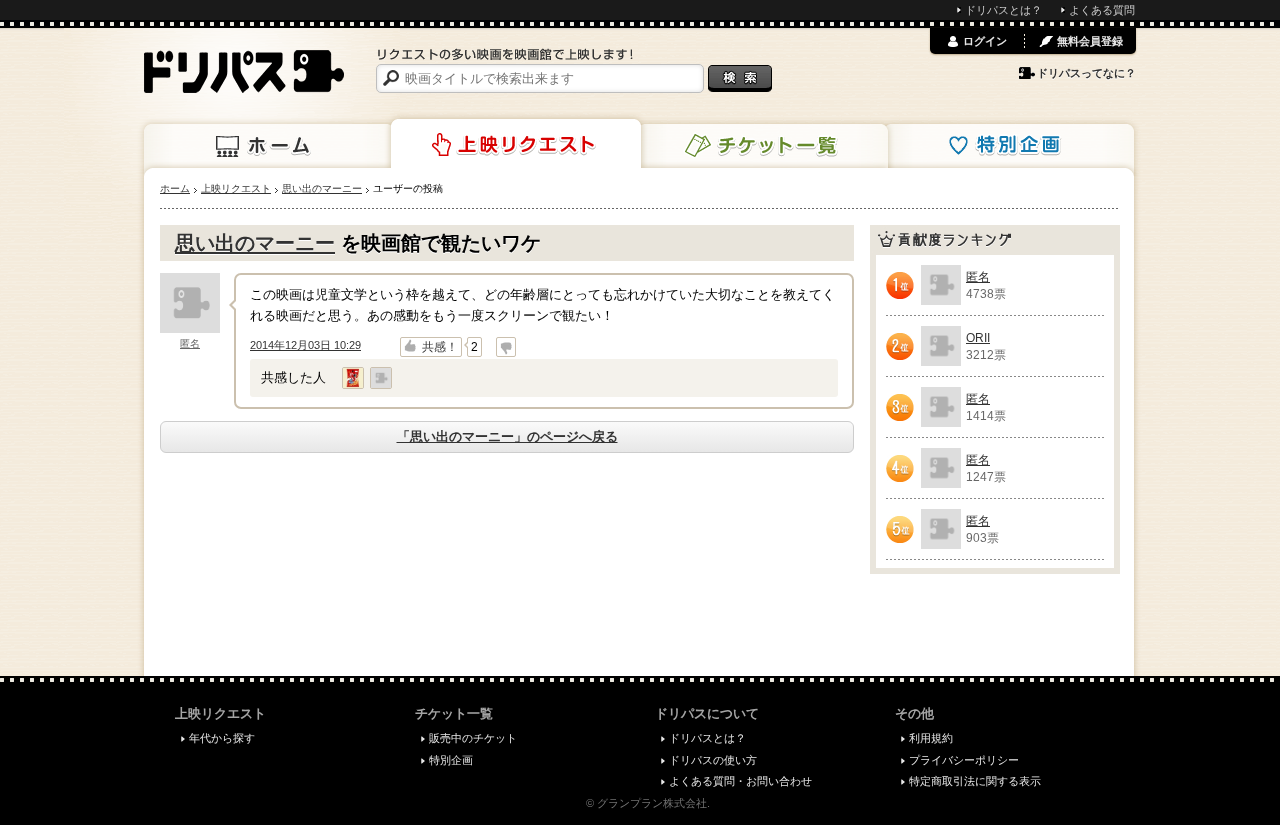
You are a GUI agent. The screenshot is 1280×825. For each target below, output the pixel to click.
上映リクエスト (516, 144)
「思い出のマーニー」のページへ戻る (507, 436)
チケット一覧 (763, 146)
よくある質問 (1102, 10)
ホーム (269, 146)
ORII (978, 338)
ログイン (985, 41)
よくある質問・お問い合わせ (740, 781)
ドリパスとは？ (1003, 10)
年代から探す (222, 738)
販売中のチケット (473, 738)
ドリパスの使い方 (713, 760)
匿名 (190, 343)
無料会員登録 (1090, 41)
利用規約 (931, 738)
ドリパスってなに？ (1086, 73)
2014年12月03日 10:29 (305, 345)
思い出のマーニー (255, 243)
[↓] (506, 347)
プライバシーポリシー (964, 760)
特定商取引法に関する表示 (975, 781)
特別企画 (1009, 146)
